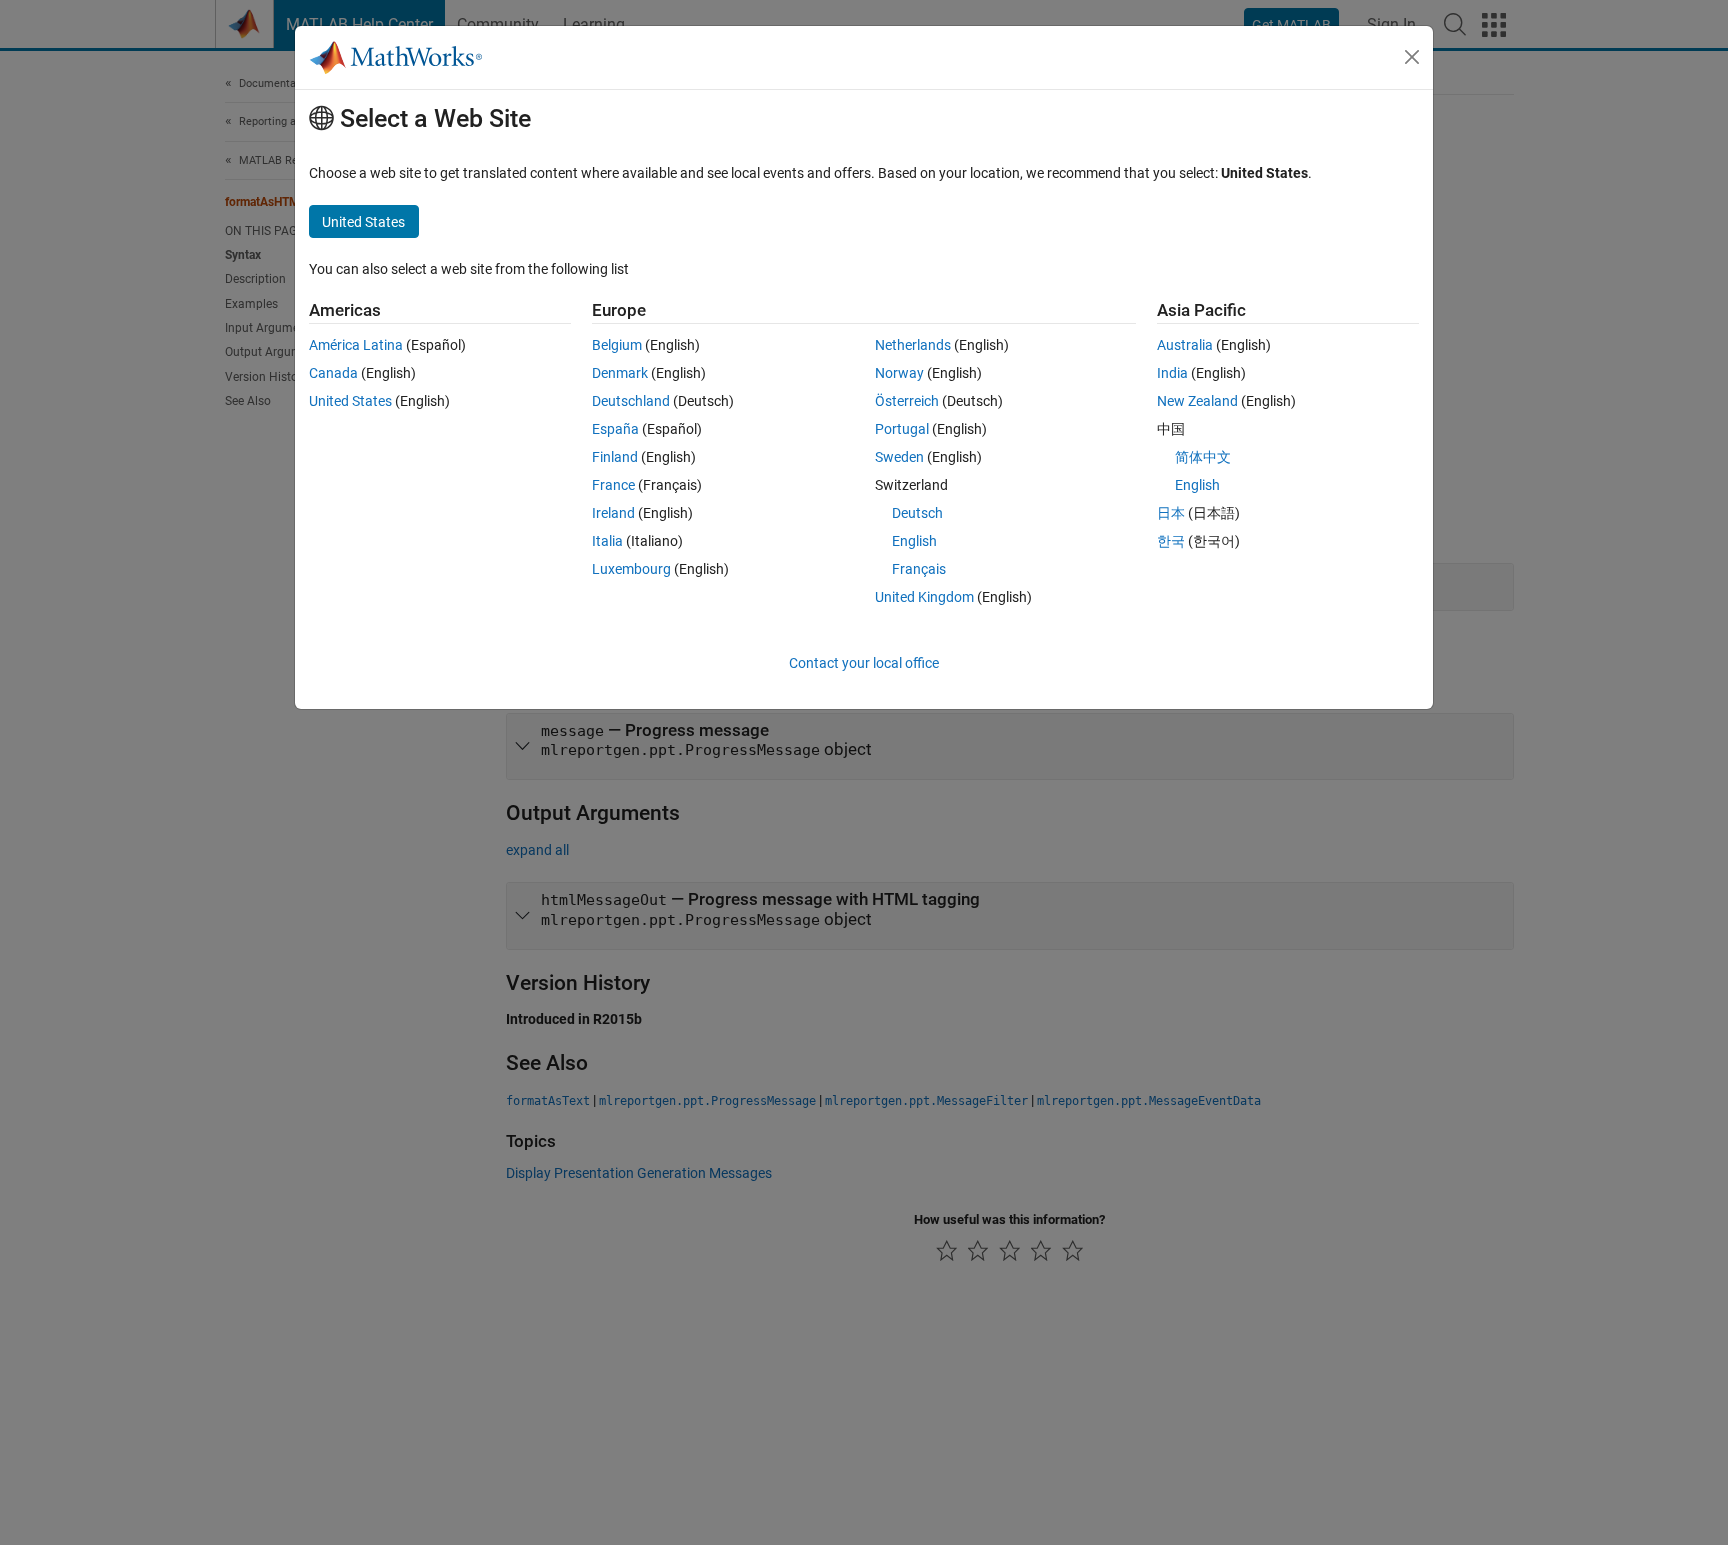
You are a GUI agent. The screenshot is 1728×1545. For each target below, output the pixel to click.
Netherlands (913, 345)
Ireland (613, 513)
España (615, 429)
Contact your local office (864, 663)
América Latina (356, 345)
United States (350, 401)
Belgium (617, 345)
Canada (333, 373)
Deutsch (917, 513)
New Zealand (1197, 401)
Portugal (902, 429)
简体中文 (1203, 457)
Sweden (899, 457)
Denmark (620, 373)
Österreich (907, 401)
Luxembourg (631, 569)
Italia (607, 541)
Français (919, 569)
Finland (615, 457)
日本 (1171, 513)
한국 (1171, 541)
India (1172, 373)
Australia (1185, 345)
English (914, 541)
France (613, 485)
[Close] (1412, 57)
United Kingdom (924, 597)
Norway (899, 373)
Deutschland (631, 401)
